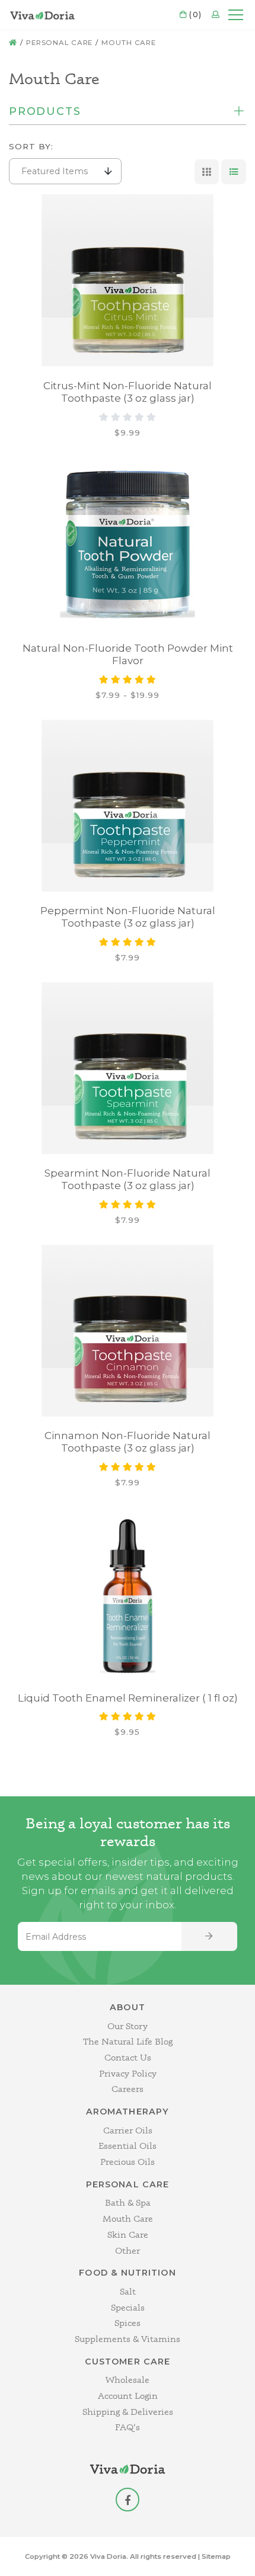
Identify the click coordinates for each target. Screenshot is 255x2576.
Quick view (85, 212)
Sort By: (31, 146)
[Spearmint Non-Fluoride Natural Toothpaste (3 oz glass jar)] (128, 1068)
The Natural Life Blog (128, 2041)
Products (45, 112)
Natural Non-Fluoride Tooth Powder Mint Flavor (128, 654)
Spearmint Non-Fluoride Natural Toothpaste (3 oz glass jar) (128, 1179)
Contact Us (128, 2057)
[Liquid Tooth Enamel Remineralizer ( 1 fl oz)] (128, 1593)
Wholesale (128, 2380)
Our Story (128, 2026)
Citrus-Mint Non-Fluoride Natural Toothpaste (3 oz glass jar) (128, 392)
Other (128, 2250)
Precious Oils (128, 2162)
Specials (128, 2307)
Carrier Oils (128, 2130)
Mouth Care (129, 43)
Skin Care (128, 2234)
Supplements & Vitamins (128, 2339)
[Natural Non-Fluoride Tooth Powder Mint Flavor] (128, 543)
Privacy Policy (128, 2073)
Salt (128, 2291)
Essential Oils (128, 2146)
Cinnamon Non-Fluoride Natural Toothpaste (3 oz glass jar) (128, 1442)
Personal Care (59, 43)
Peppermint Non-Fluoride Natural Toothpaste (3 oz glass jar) (128, 917)
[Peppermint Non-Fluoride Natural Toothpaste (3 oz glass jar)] (128, 806)
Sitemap (216, 2556)
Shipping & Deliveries (128, 2412)
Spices (128, 2323)
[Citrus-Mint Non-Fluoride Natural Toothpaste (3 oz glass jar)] (128, 280)
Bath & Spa (128, 2202)
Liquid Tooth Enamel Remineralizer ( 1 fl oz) (128, 1698)
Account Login (128, 2396)
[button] (65, 171)
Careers (128, 2089)
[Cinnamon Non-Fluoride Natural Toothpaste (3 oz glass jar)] (128, 1331)
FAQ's (128, 2427)
